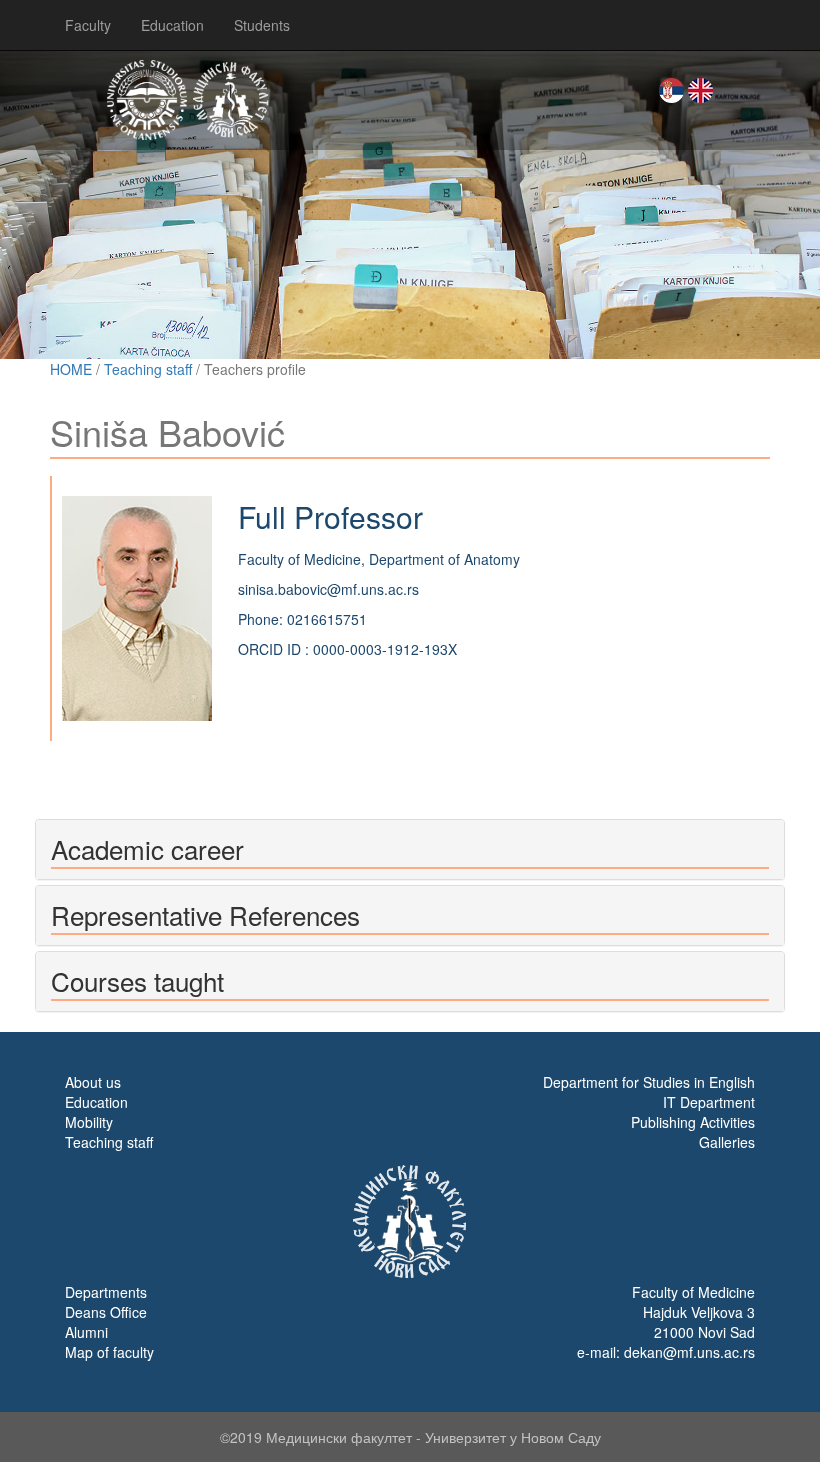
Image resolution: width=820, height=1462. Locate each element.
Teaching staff (148, 369)
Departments (106, 1292)
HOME (71, 369)
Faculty (88, 25)
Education (172, 25)
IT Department (709, 1102)
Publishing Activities (693, 1122)
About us (93, 1082)
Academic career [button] (147, 848)
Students (262, 25)
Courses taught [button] (137, 980)
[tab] (410, 849)
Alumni (86, 1332)
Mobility (89, 1122)
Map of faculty (109, 1352)
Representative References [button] (205, 914)
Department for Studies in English (649, 1082)
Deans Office (106, 1312)
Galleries (727, 1142)
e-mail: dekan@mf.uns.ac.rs (666, 1352)
